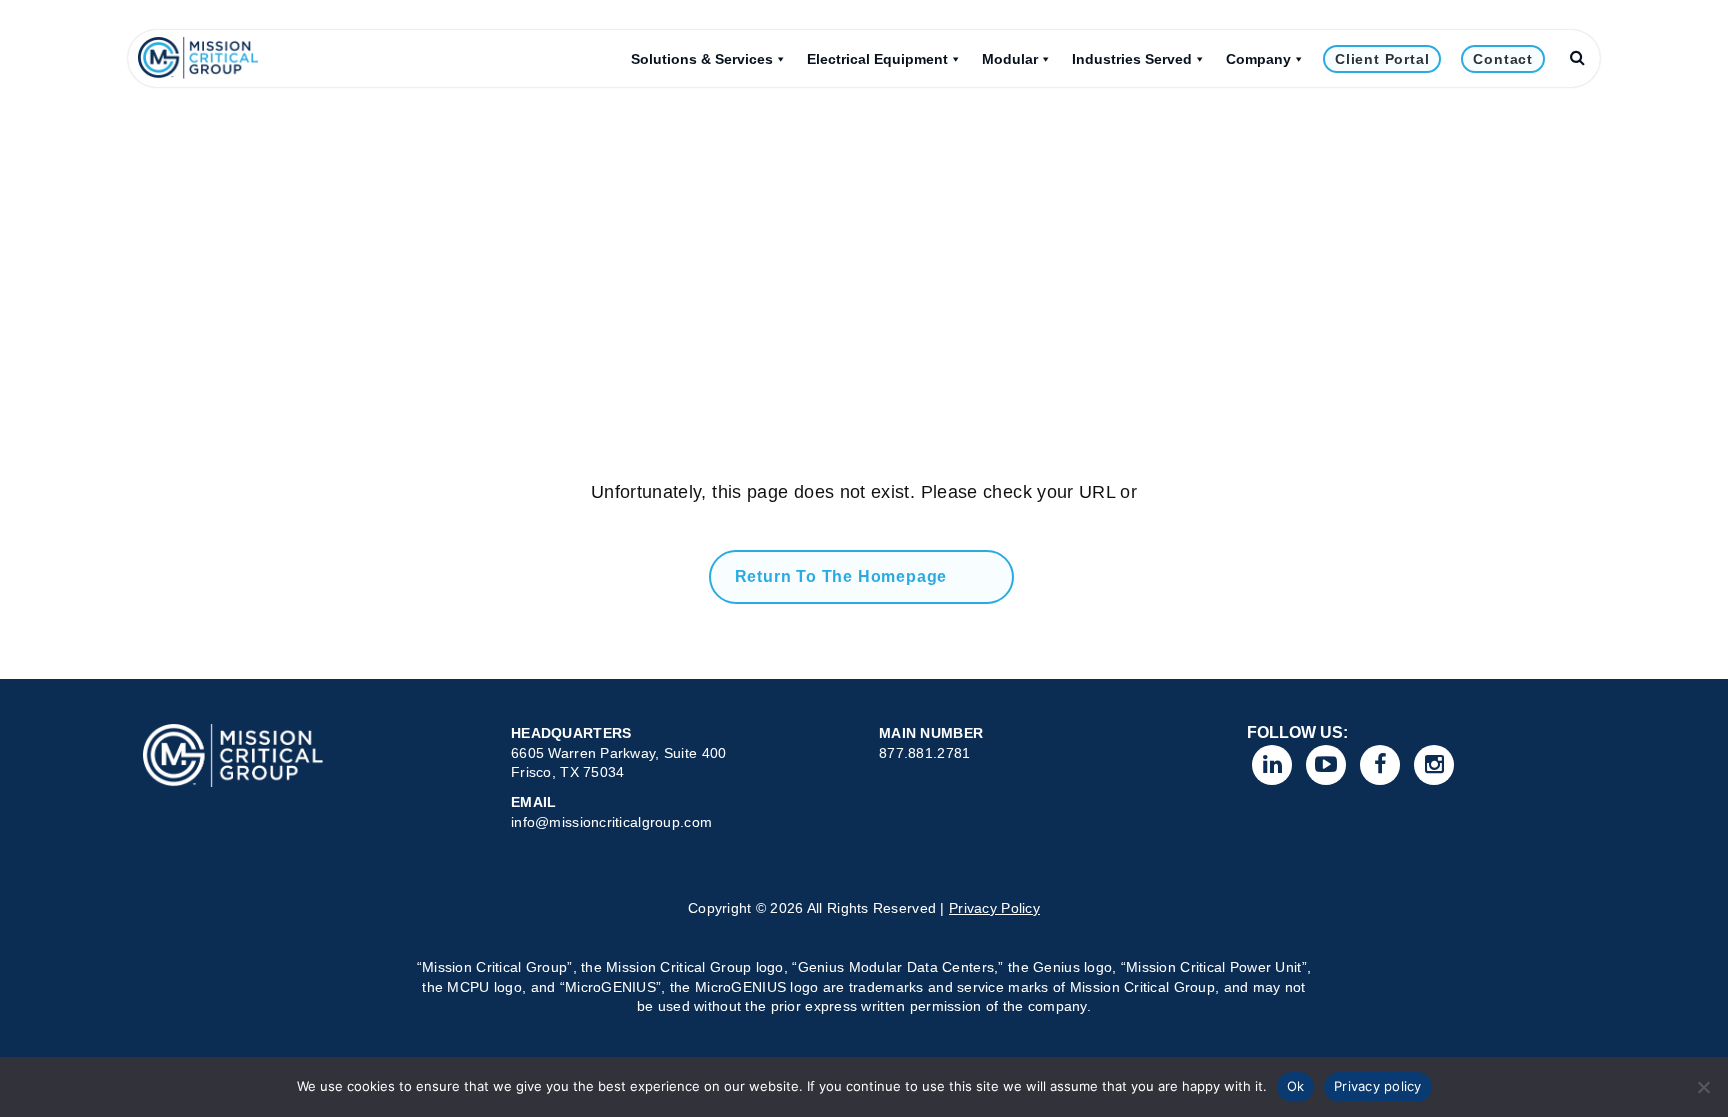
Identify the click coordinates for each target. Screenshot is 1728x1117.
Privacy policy (1378, 1086)
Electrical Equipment (877, 59)
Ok (1296, 1086)
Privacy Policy (994, 908)
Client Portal (1382, 59)
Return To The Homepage (841, 576)
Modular (1010, 59)
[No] (1703, 1087)
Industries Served (1132, 59)
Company (1258, 59)
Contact (1503, 59)
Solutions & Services (702, 59)
